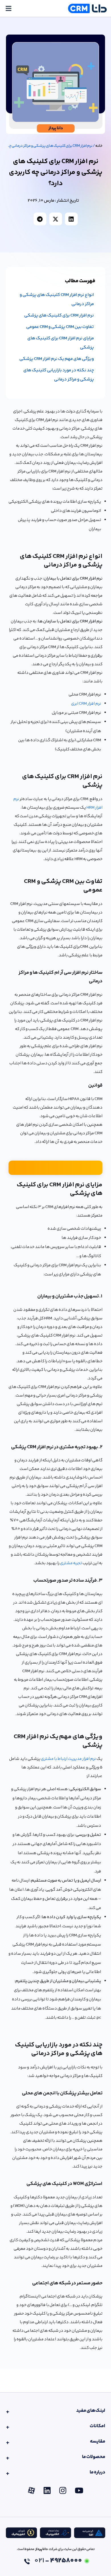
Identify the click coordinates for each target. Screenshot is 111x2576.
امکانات (97, 2426)
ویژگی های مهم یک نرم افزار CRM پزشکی (57, 359)
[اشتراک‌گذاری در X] (56, 219)
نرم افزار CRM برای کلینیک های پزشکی (59, 316)
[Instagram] (63, 2490)
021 (58, 2561)
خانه (99, 146)
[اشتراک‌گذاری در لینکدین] (71, 219)
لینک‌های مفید (91, 2411)
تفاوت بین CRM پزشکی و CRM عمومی (60, 327)
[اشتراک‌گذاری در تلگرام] (40, 219)
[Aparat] (31, 2490)
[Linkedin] (47, 2490)
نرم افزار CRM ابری (86, 704)
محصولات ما (94, 2457)
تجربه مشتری (71, 1563)
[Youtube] (79, 2490)
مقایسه (98, 2441)
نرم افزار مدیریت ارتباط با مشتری (68, 1759)
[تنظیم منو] (9, 8)
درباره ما (97, 2472)
